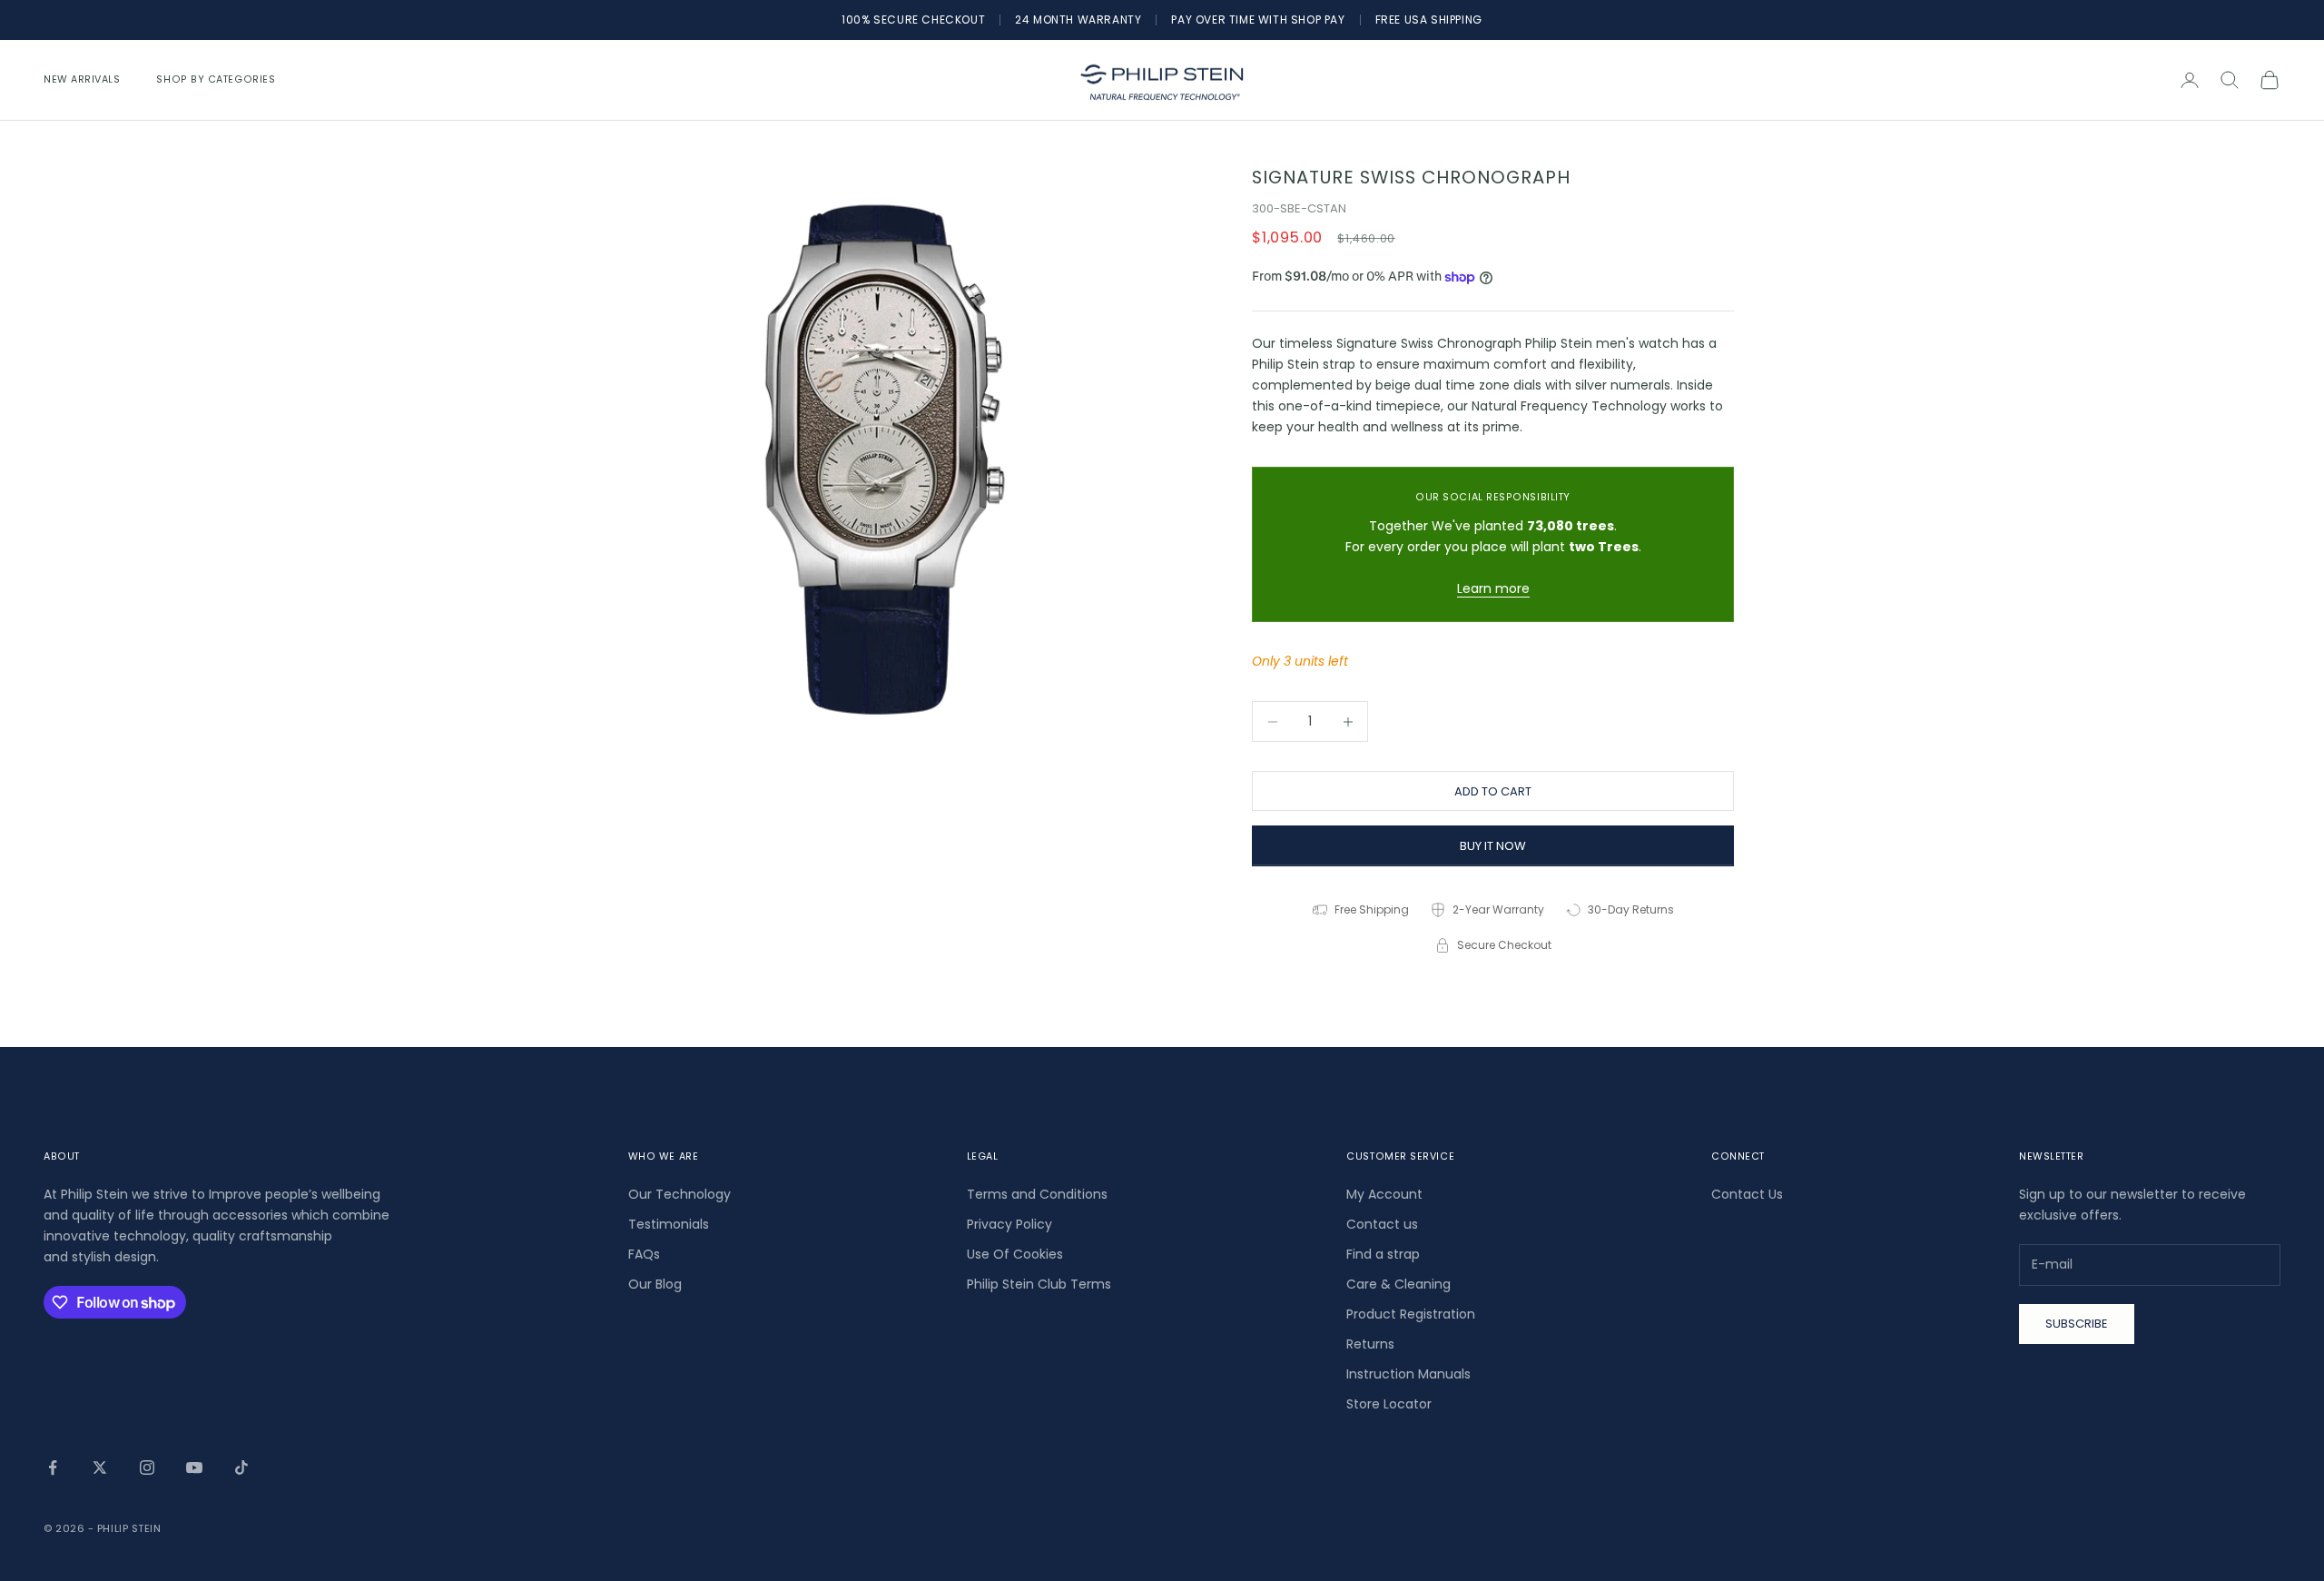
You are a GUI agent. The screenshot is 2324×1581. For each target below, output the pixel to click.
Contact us (1382, 1224)
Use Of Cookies (1015, 1254)
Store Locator (1389, 1404)
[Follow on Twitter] (100, 1467)
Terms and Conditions (1037, 1194)
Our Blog (655, 1284)
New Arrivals (82, 79)
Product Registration (1411, 1314)
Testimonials (669, 1224)
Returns (1370, 1344)
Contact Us (1747, 1194)
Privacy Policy (1009, 1224)
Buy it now (1493, 846)
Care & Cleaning (1398, 1284)
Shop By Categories (216, 79)
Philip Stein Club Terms (1039, 1284)
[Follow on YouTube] (194, 1467)
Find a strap (1383, 1254)
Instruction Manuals (1408, 1374)
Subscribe (2077, 1324)
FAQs (644, 1254)
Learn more (1493, 588)
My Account (1384, 1194)
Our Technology (679, 1194)
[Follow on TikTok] (241, 1467)
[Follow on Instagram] (147, 1467)
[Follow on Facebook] (53, 1467)
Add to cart (1493, 791)
